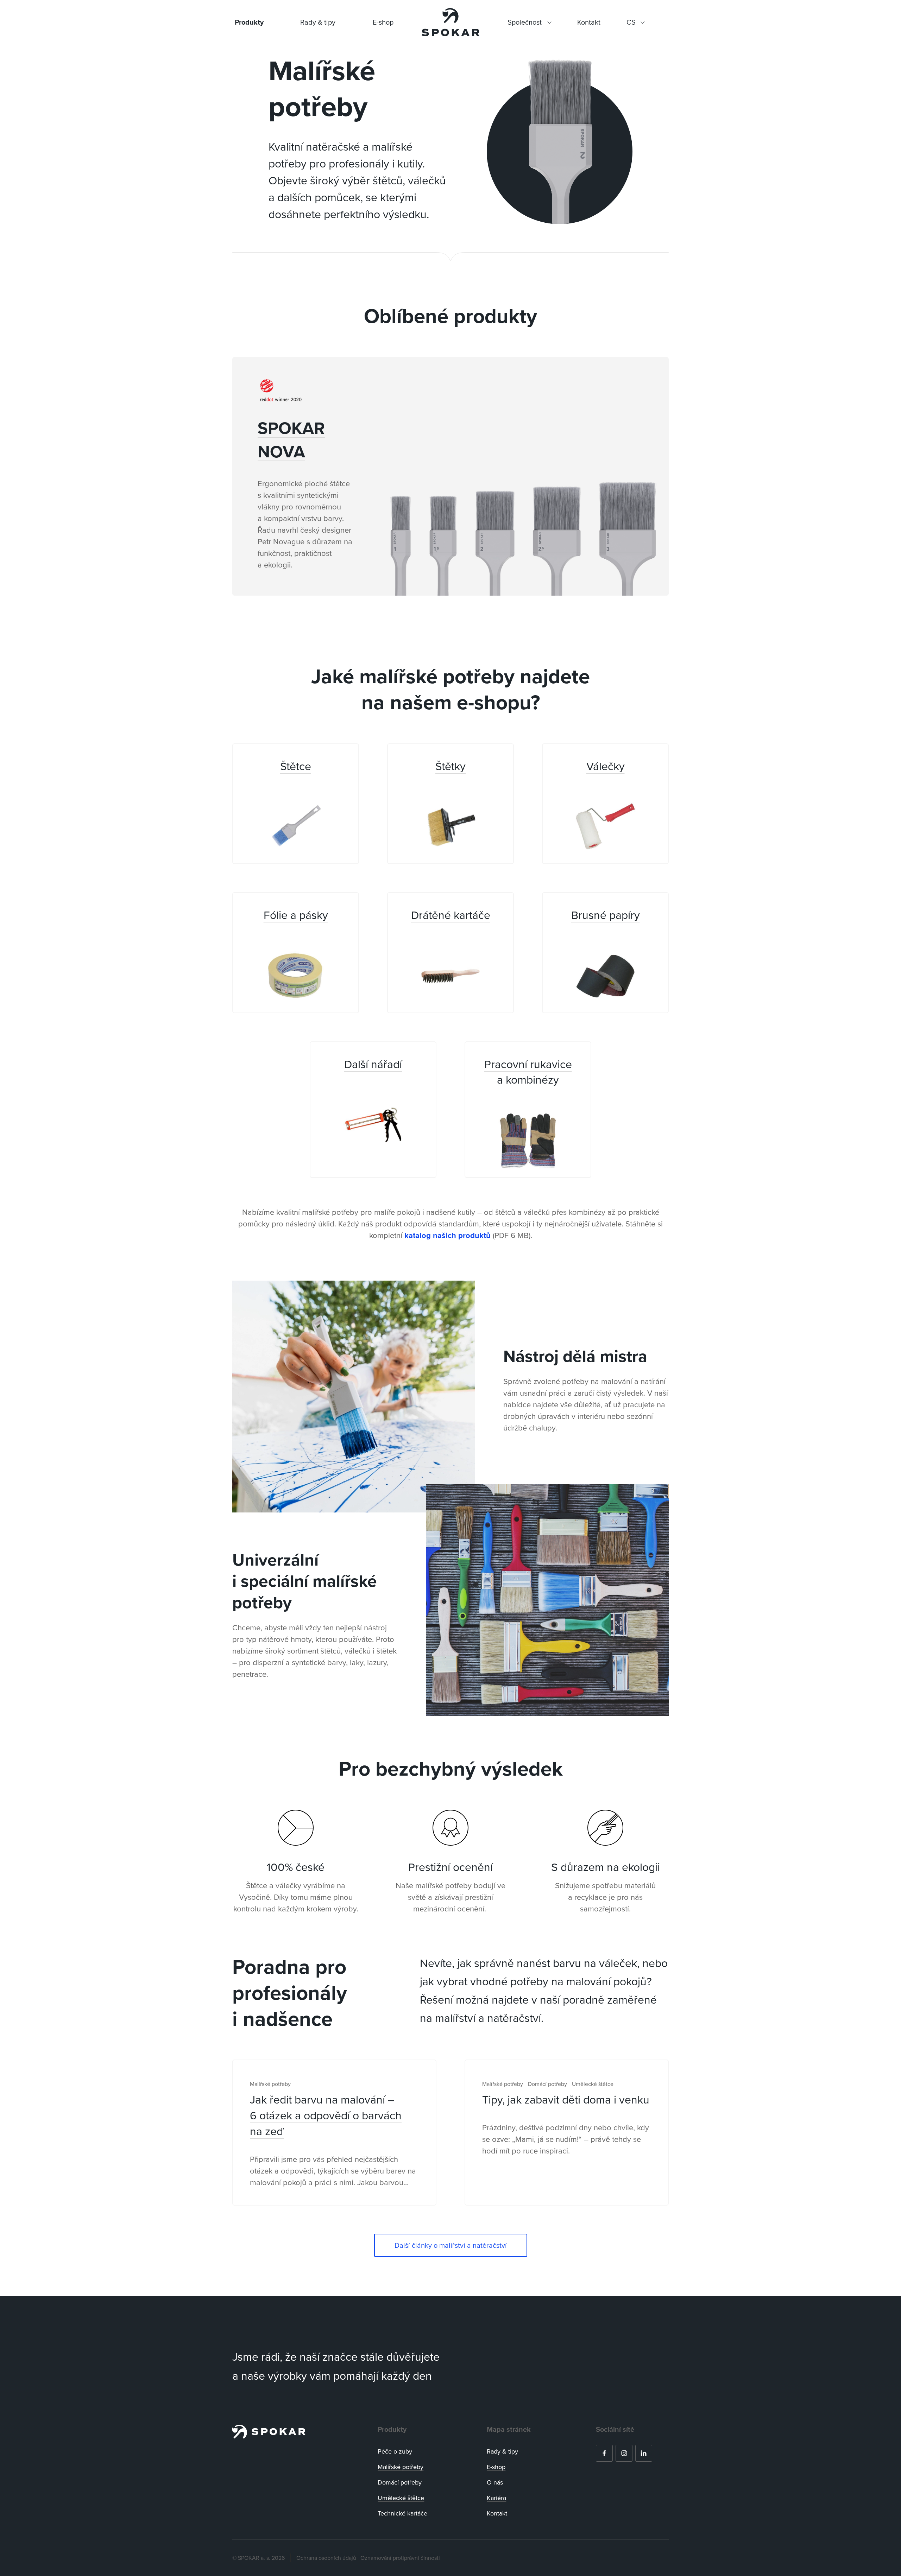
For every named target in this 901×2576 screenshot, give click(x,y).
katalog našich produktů (448, 1235)
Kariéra (496, 2498)
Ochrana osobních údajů (326, 2558)
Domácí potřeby (400, 2482)
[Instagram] (624, 2453)
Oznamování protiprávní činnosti (400, 2558)
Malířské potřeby (401, 2467)
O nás (495, 2482)
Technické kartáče (402, 2513)
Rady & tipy (318, 22)
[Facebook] (604, 2453)
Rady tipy (502, 2451)
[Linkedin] (644, 2453)
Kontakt (497, 2513)
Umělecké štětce (401, 2498)
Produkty (249, 22)
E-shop (383, 22)
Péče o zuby (395, 2451)
